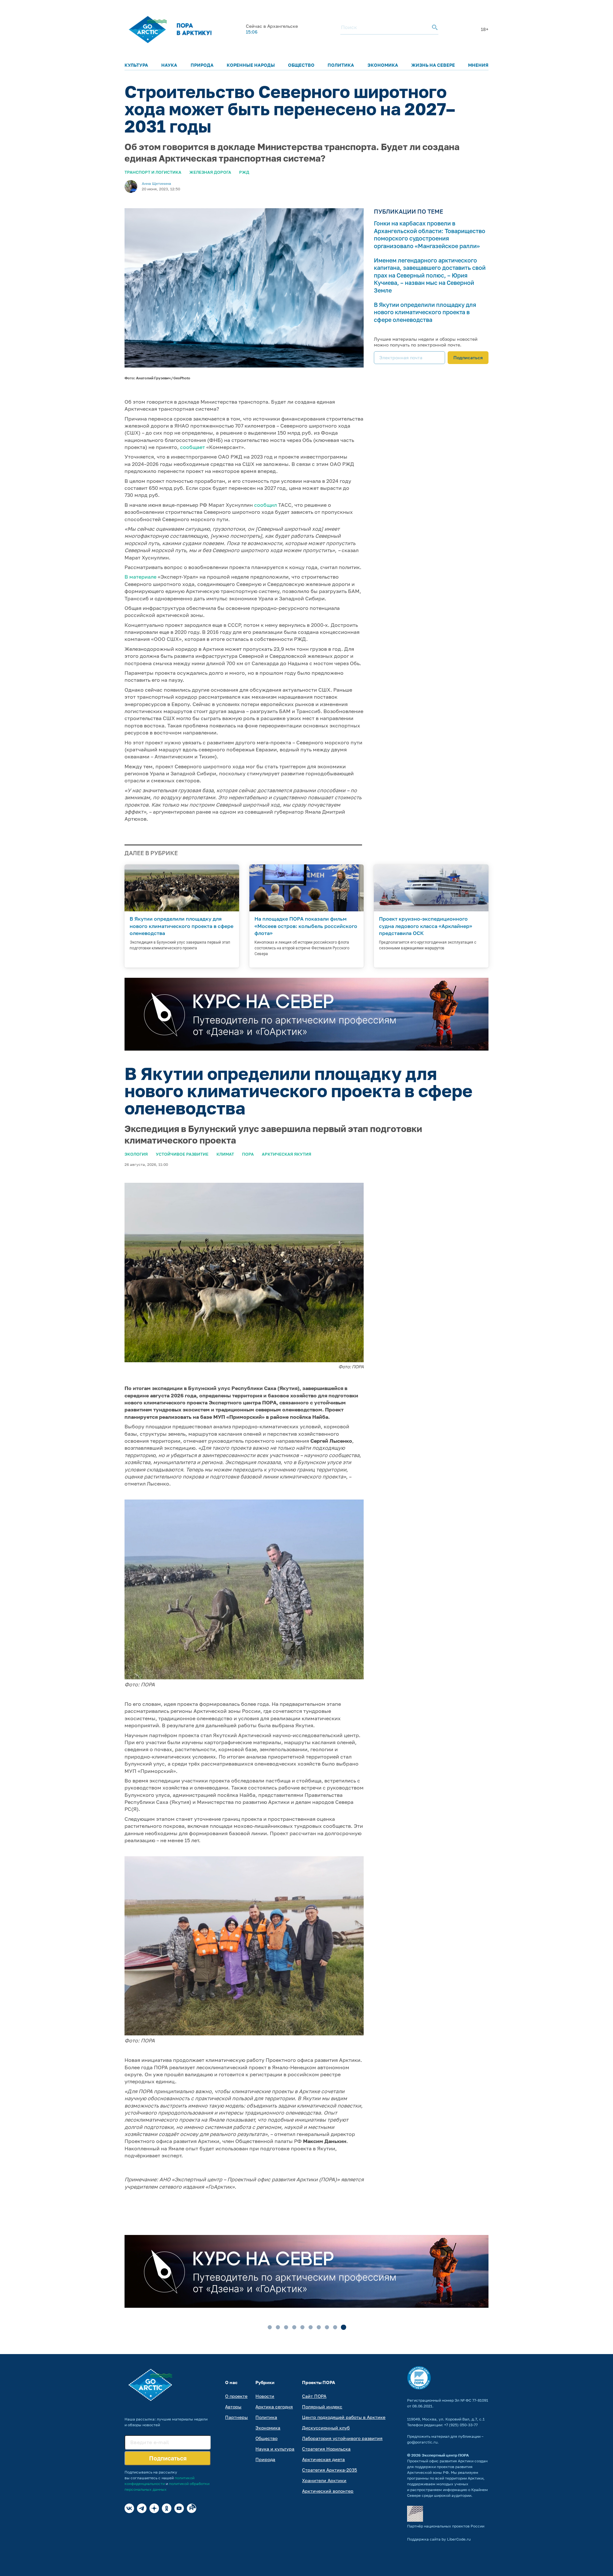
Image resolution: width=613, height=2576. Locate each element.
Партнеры (236, 2417)
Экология (136, 1154)
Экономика (383, 65)
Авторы (233, 2407)
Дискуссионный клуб (326, 2428)
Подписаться (468, 357)
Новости (265, 2396)
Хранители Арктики (324, 2480)
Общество (301, 65)
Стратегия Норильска (326, 2449)
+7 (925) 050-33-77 (461, 2425)
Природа (202, 65)
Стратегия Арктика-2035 (329, 2470)
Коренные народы (251, 65)
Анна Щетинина (156, 183)
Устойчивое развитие (182, 1154)
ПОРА (248, 1154)
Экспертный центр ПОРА (445, 2455)
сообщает (193, 447)
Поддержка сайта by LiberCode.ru (439, 2539)
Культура (136, 65)
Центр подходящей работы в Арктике (344, 2417)
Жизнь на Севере (433, 65)
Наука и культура (275, 2449)
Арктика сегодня (274, 2407)
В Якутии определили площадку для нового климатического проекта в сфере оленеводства (425, 312)
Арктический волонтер (328, 2491)
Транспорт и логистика (153, 172)
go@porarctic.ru (422, 2442)
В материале (140, 577)
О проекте (236, 2396)
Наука (169, 65)
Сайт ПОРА (314, 2396)
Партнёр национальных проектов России (446, 2526)
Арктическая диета (323, 2459)
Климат (225, 1154)
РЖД (244, 172)
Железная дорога (210, 172)
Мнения (478, 65)
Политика (341, 65)
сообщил (265, 505)
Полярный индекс (322, 2407)
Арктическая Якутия (287, 1154)
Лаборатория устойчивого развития (342, 2438)
